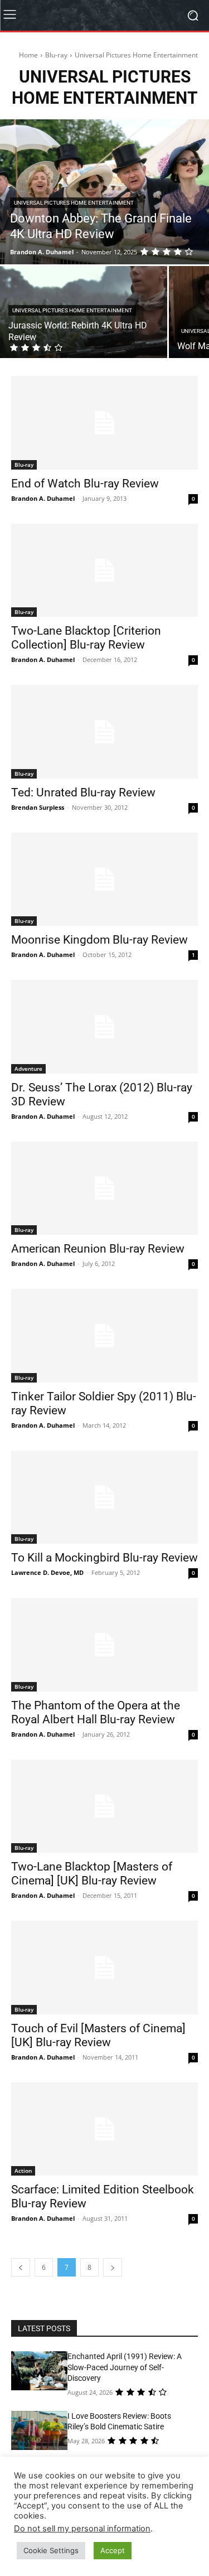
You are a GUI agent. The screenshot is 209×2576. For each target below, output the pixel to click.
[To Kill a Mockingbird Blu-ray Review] (104, 1497)
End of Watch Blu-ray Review (85, 484)
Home (28, 55)
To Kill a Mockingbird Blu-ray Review (104, 1558)
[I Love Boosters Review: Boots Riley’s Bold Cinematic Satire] (39, 2430)
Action (23, 2171)
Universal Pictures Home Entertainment (74, 203)
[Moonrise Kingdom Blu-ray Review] (104, 879)
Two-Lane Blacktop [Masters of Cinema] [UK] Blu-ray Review (92, 1874)
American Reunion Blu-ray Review (98, 1249)
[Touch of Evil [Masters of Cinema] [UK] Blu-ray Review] (104, 1968)
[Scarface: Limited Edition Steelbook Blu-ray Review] (104, 2129)
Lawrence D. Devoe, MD (47, 1572)
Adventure (28, 1069)
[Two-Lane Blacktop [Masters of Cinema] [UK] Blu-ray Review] (104, 1806)
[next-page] (113, 2267)
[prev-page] (21, 2267)
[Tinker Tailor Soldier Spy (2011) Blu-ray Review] (104, 1336)
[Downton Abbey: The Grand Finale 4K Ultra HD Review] (104, 192)
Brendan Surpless (38, 807)
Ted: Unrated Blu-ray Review (83, 792)
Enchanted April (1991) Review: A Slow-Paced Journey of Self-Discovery (125, 2367)
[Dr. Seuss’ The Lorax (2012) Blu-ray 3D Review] (104, 1027)
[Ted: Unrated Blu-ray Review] (104, 732)
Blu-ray (56, 55)
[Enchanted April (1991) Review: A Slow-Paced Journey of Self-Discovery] (39, 2371)
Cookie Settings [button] (51, 2550)
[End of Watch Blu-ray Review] (104, 423)
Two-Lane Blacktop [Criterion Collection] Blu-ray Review (86, 638)
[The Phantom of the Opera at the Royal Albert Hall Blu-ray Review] (104, 1645)
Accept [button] (113, 2550)
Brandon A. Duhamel (43, 498)
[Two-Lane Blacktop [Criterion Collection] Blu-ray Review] (104, 571)
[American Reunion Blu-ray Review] (104, 1188)
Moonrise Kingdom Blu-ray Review (99, 940)
